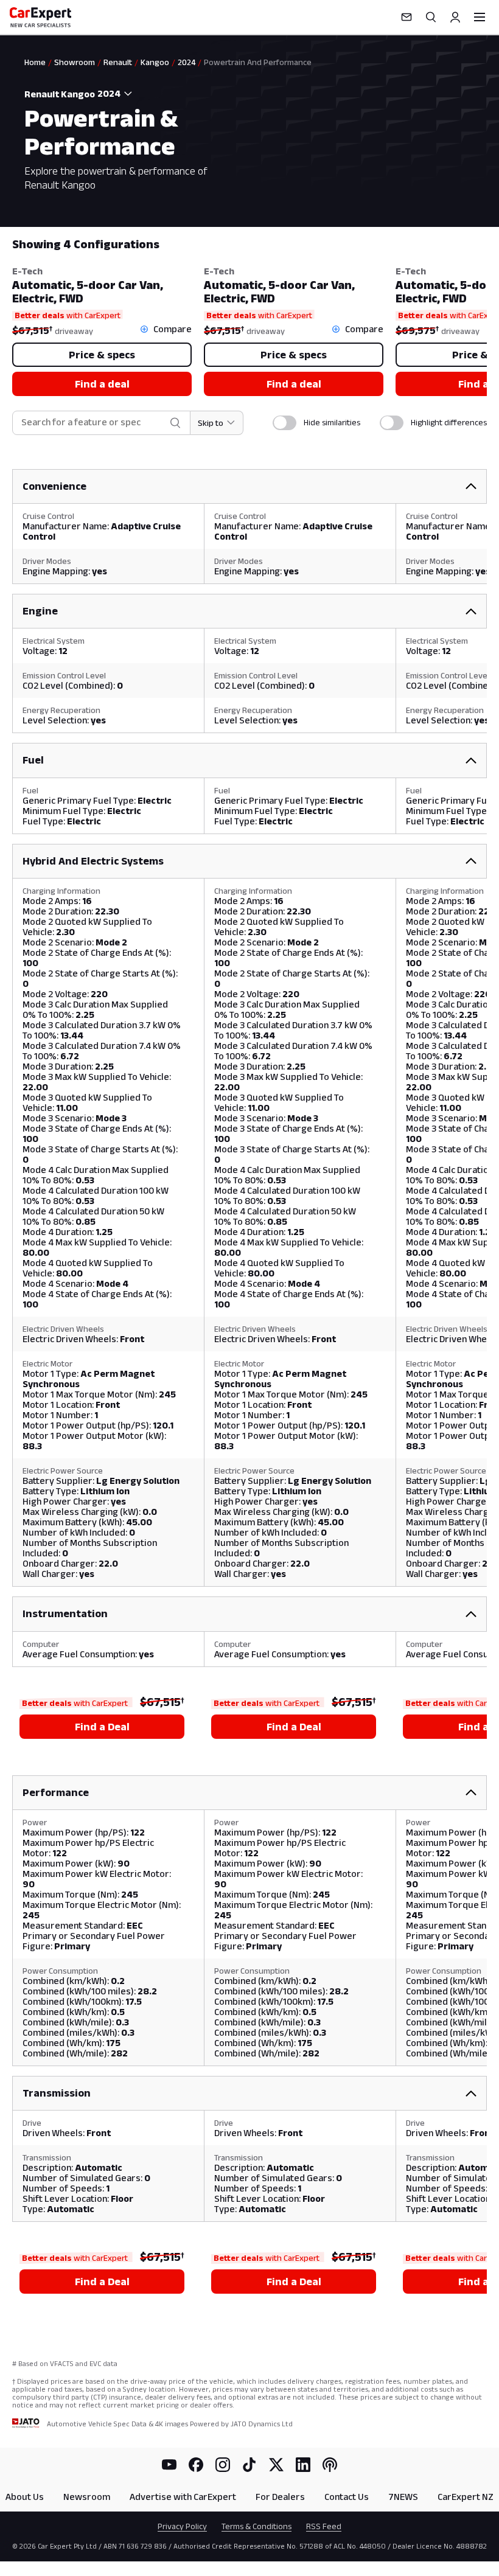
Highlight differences (449, 422)
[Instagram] (223, 2465)
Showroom (75, 62)
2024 (187, 62)
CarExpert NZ (466, 2497)
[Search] (431, 17)
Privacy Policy (182, 2526)
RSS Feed (324, 2526)
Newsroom (87, 2497)
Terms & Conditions (256, 2526)
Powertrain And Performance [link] (258, 62)
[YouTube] (169, 2465)
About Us (25, 2497)
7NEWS (403, 2497)
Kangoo (155, 62)
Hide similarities (332, 422)
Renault (118, 62)
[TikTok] (249, 2465)
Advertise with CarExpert (183, 2497)
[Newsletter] (407, 17)
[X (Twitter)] (276, 2465)
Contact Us (347, 2497)
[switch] (284, 423)
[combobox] (116, 94)
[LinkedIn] (303, 2465)
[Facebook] (196, 2465)
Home (35, 62)
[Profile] (455, 17)
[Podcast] (330, 2465)
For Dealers (280, 2497)
